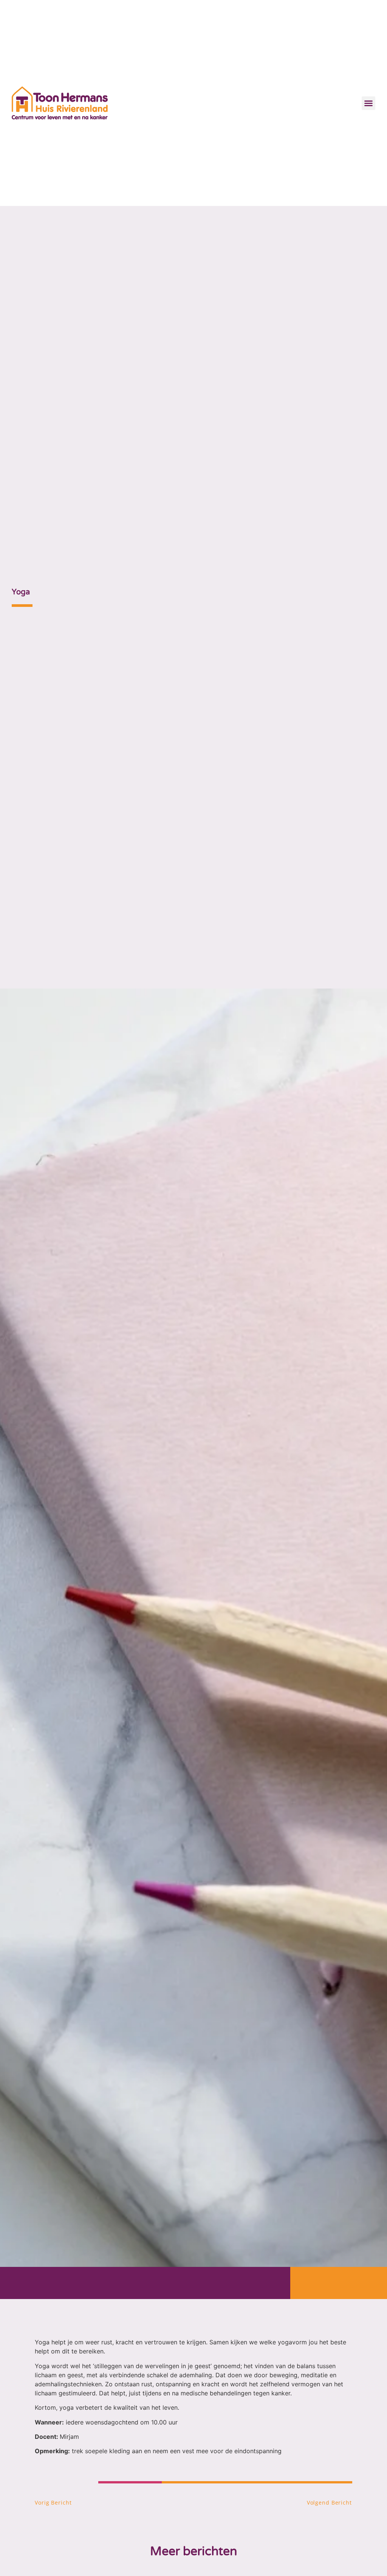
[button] (368, 103)
